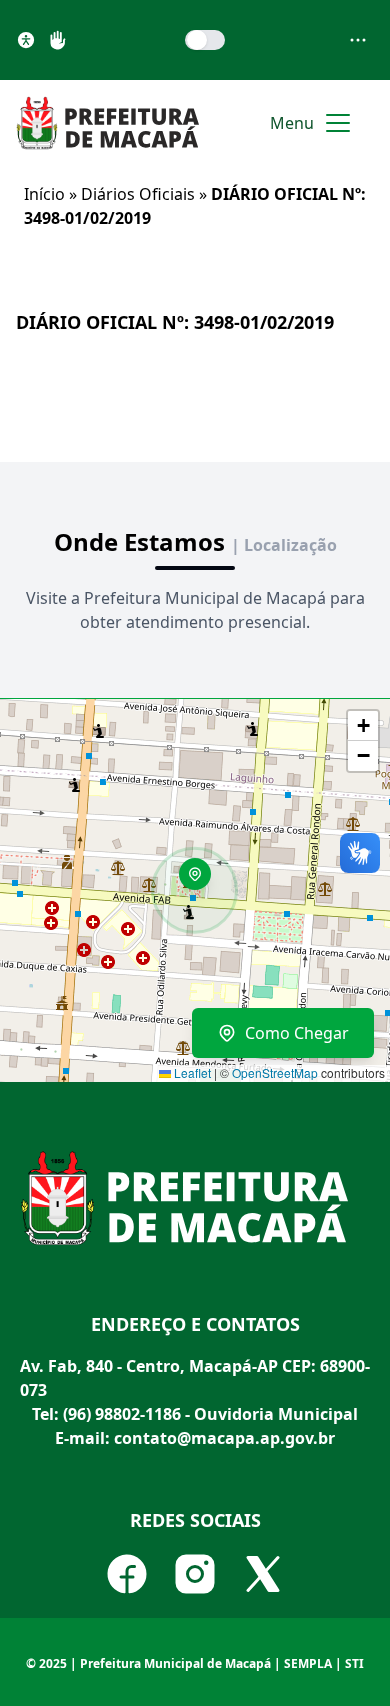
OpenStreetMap (275, 1072)
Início (44, 194)
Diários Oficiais (138, 194)
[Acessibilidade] (26, 40)
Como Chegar (297, 1033)
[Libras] (58, 40)
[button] (202, 881)
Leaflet (191, 1072)
